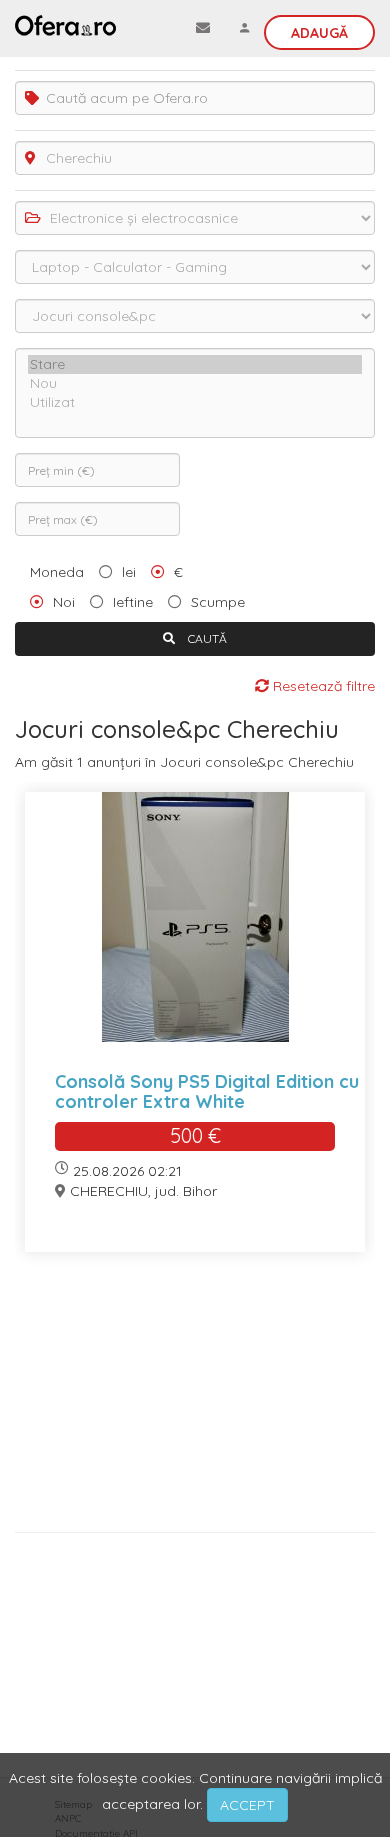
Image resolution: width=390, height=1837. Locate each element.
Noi (64, 602)
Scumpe (218, 602)
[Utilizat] (195, 402)
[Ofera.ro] (65, 25)
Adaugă (319, 33)
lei (129, 572)
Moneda (57, 572)
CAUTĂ (206, 638)
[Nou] (195, 383)
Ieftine (133, 602)
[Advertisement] (195, 1399)
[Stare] (195, 364)
